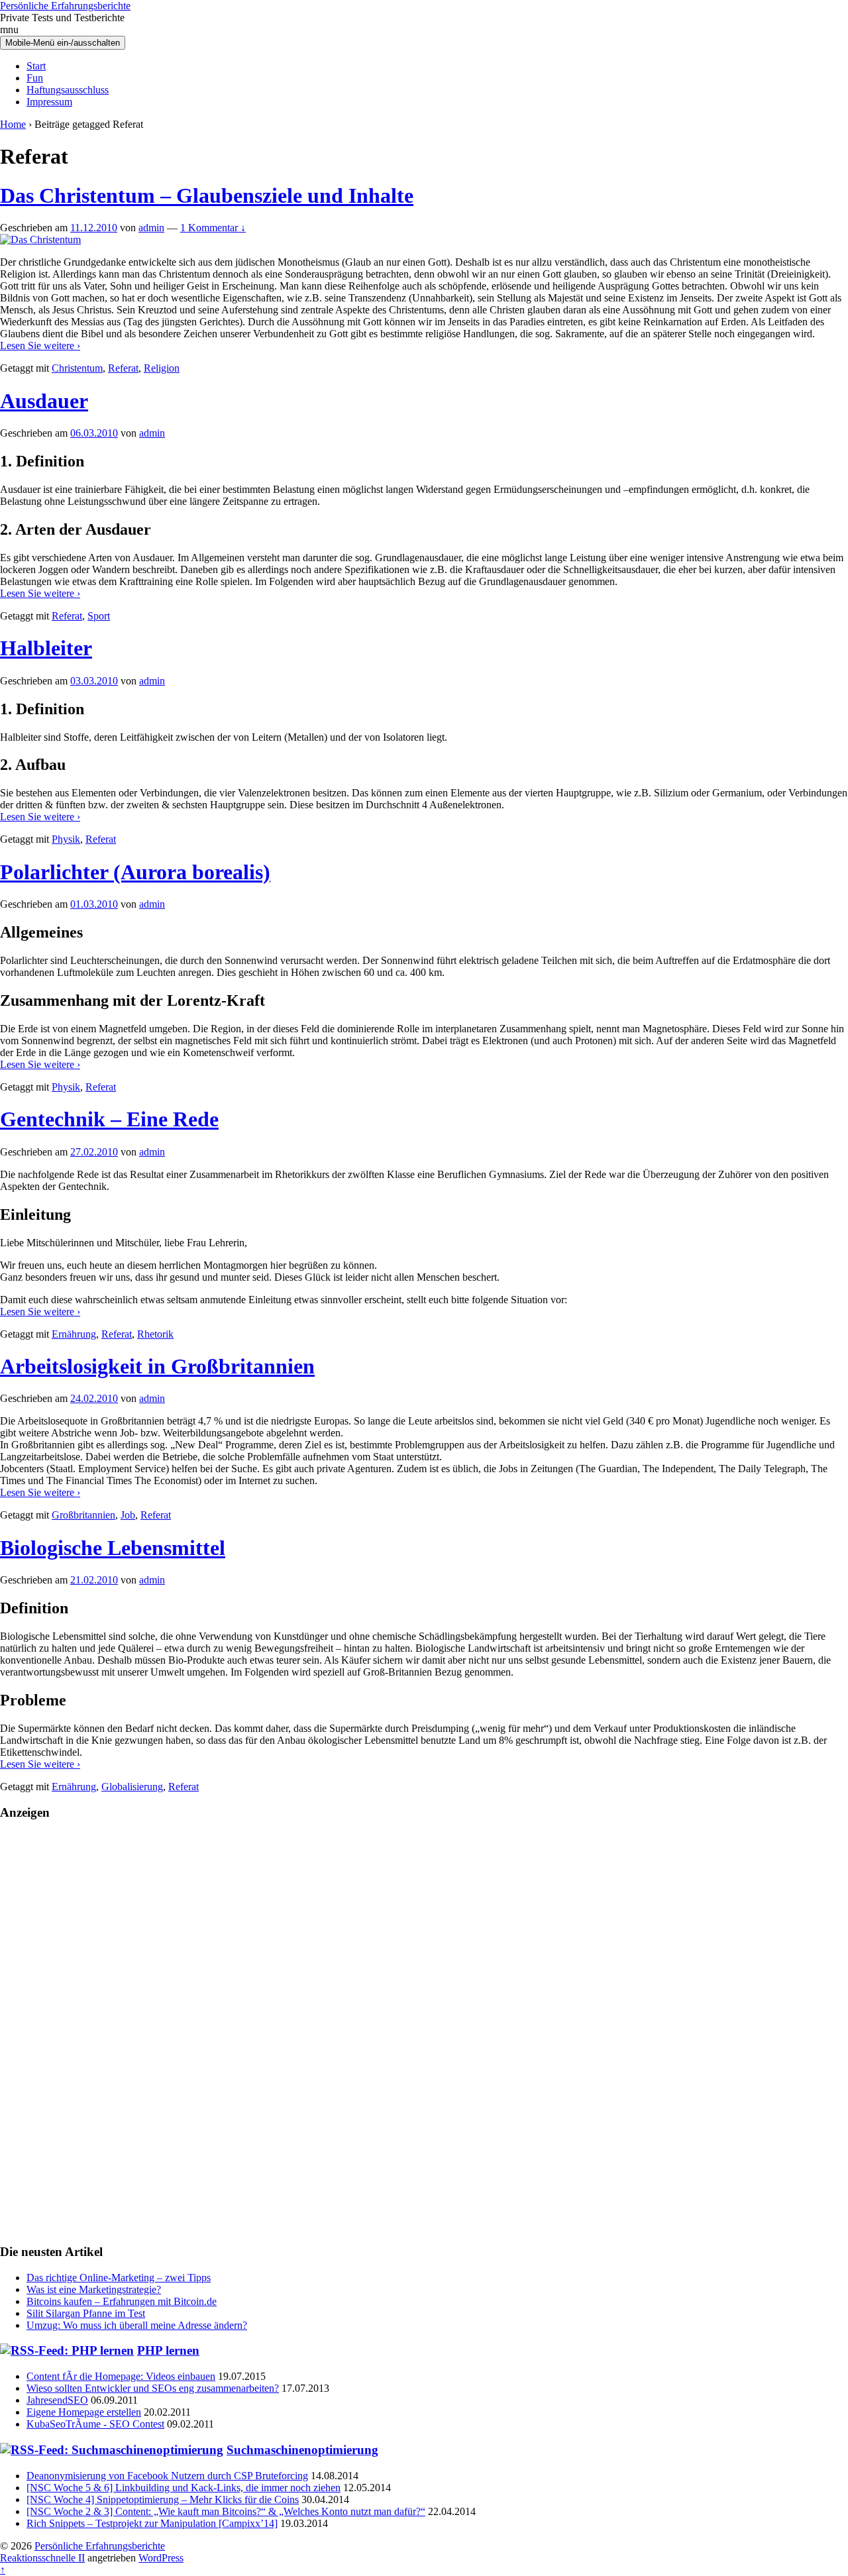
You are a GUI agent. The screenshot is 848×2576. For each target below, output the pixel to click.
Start (36, 66)
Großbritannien (83, 1515)
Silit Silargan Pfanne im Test (86, 2313)
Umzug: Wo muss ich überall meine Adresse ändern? (137, 2325)
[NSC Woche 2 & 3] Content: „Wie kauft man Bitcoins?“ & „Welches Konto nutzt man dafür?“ (226, 2511)
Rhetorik (155, 1334)
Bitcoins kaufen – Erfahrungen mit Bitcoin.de (122, 2301)
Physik (66, 839)
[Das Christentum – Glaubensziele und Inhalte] (40, 240)
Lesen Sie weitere (40, 346)
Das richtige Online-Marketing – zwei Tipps (119, 2278)
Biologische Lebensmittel (113, 1548)
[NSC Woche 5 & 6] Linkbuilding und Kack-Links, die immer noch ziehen (184, 2488)
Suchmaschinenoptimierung (302, 2450)
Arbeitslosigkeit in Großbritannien (157, 1366)
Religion (162, 368)
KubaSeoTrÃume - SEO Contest (95, 2424)
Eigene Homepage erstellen (84, 2412)
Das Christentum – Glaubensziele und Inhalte (207, 195)
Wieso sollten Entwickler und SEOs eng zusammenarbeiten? (153, 2388)
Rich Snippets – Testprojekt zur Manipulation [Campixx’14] (152, 2523)
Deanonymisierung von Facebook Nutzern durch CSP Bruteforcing (167, 2476)
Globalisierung (132, 1787)
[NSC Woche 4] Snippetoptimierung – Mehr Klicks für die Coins (163, 2499)
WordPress (161, 2558)
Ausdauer (44, 401)
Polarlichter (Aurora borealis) (135, 872)
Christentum (77, 368)
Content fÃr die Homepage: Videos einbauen (121, 2376)
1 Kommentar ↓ (213, 228)
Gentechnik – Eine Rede (109, 1119)
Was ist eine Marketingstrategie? (94, 2289)
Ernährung (74, 1334)
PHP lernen (168, 2350)
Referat (123, 368)
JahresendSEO (57, 2400)
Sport (99, 616)
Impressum (49, 102)
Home (13, 124)
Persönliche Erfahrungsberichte (65, 6)
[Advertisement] (424, 2031)
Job (128, 1515)
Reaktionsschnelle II (42, 2558)
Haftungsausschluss (68, 90)
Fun (35, 78)
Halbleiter (46, 648)
